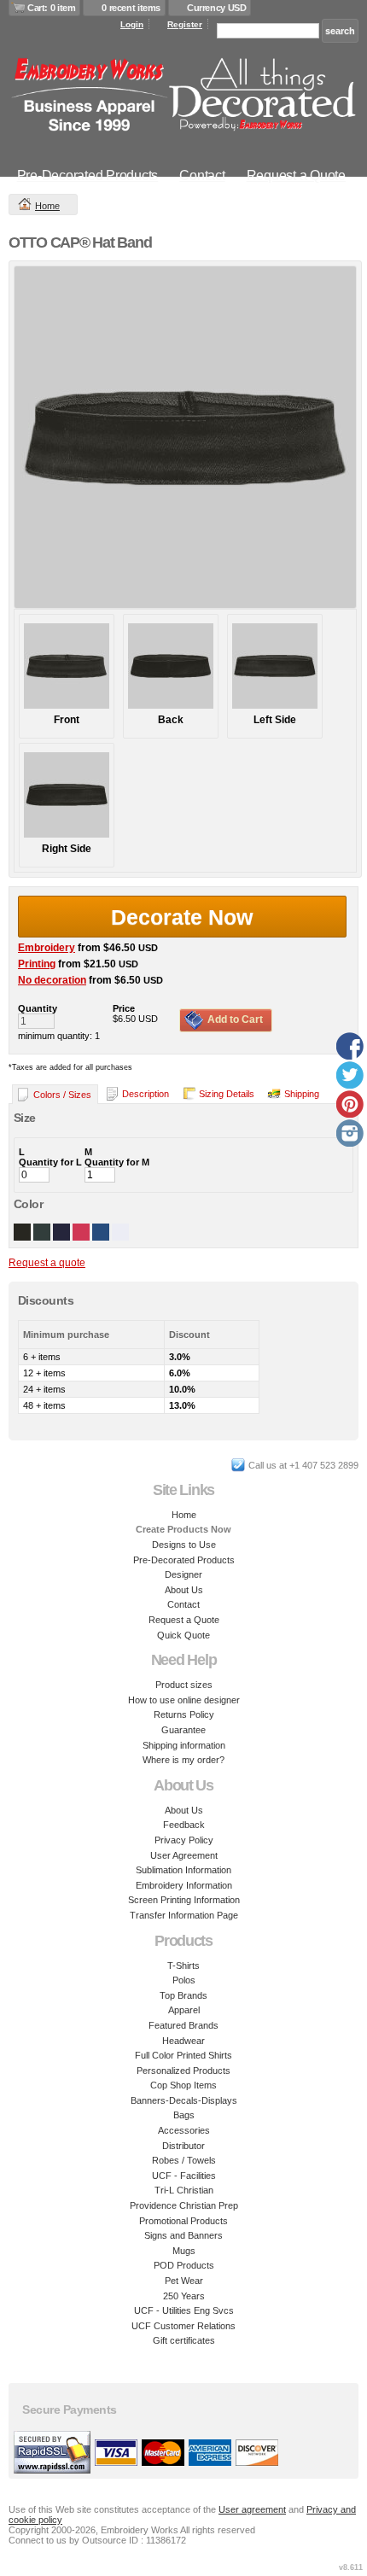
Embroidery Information (184, 1885)
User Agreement (184, 1855)
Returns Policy (184, 1714)
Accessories (184, 2130)
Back (171, 720)
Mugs (184, 2251)
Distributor (183, 2146)
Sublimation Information (183, 1870)
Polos (184, 1980)
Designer (183, 1574)
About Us (184, 1590)
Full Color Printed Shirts (183, 2055)
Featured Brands (183, 2025)
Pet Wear (184, 2281)
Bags (184, 2115)
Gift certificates (184, 2340)
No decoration (52, 980)
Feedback (184, 1825)
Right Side (67, 849)
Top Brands (183, 1995)
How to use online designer (184, 1700)
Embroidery (47, 948)
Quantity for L (50, 1162)
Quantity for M (117, 1162)
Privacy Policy (184, 1840)
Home (47, 206)
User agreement (252, 2509)
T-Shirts (183, 1966)
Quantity (38, 1008)
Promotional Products (183, 2221)
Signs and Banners (183, 2235)
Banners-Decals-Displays (184, 2100)
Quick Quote (183, 1635)
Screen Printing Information (184, 1900)
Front (67, 720)
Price (124, 1008)
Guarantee (183, 1730)
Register (185, 24)
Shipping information (184, 1745)
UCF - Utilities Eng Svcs (184, 2310)
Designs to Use (184, 1545)
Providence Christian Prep (184, 2205)
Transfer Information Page (184, 1915)
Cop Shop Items (183, 2085)
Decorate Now (182, 917)
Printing (37, 964)
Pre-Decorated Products (88, 175)
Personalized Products (183, 2071)
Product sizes (184, 1685)
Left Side (275, 720)
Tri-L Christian (184, 2190)
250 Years (184, 2296)
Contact (202, 175)
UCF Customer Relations (183, 2326)
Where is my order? (183, 1760)
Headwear (183, 2041)
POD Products (184, 2265)
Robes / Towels (184, 2160)
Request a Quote (296, 175)
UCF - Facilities (184, 2176)
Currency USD (216, 8)
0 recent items (131, 8)
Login (132, 24)
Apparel (184, 2010)
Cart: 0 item (51, 8)
